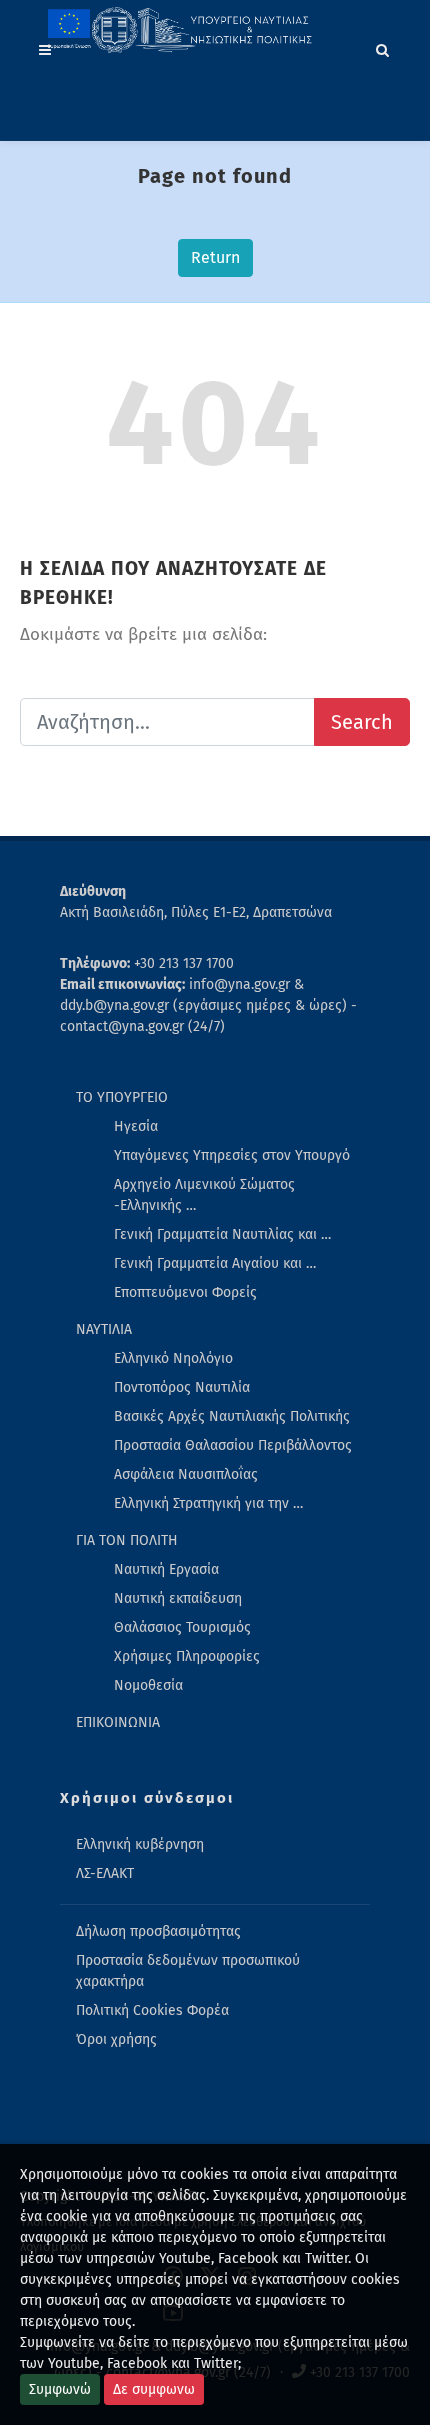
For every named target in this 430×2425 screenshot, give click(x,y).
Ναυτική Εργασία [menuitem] (166, 1569)
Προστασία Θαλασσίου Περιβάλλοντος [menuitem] (233, 1445)
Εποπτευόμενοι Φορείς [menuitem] (185, 1292)
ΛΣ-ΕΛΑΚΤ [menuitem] (105, 1873)
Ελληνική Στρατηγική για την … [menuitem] (208, 1503)
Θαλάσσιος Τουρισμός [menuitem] (182, 1627)
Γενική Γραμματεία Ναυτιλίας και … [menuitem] (222, 1234)
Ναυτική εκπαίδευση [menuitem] (178, 1598)
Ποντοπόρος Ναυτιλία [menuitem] (182, 1387)
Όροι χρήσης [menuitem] (116, 2039)
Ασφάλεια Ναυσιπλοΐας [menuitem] (186, 1474)
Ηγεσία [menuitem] (136, 1126)
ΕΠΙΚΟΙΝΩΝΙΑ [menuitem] (118, 1722)
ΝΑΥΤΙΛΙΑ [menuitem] (104, 1329)
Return (215, 257)
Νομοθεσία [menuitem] (148, 1685)
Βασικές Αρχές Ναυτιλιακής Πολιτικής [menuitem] (232, 1416)
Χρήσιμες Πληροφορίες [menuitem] (187, 1656)
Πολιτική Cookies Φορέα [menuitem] (152, 2010)
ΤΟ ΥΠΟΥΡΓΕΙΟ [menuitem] (122, 1097)
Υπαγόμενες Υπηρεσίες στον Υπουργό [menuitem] (232, 1155)
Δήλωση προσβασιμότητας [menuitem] (158, 1931)
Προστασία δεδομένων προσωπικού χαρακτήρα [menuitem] (188, 1971)
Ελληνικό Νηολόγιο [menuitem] (173, 1358)
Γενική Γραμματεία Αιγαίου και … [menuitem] (215, 1263)
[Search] (383, 47)
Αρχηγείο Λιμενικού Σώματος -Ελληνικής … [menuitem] (204, 1195)
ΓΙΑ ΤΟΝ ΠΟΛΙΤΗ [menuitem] (127, 1540)
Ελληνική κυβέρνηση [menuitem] (140, 1844)
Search (362, 722)
